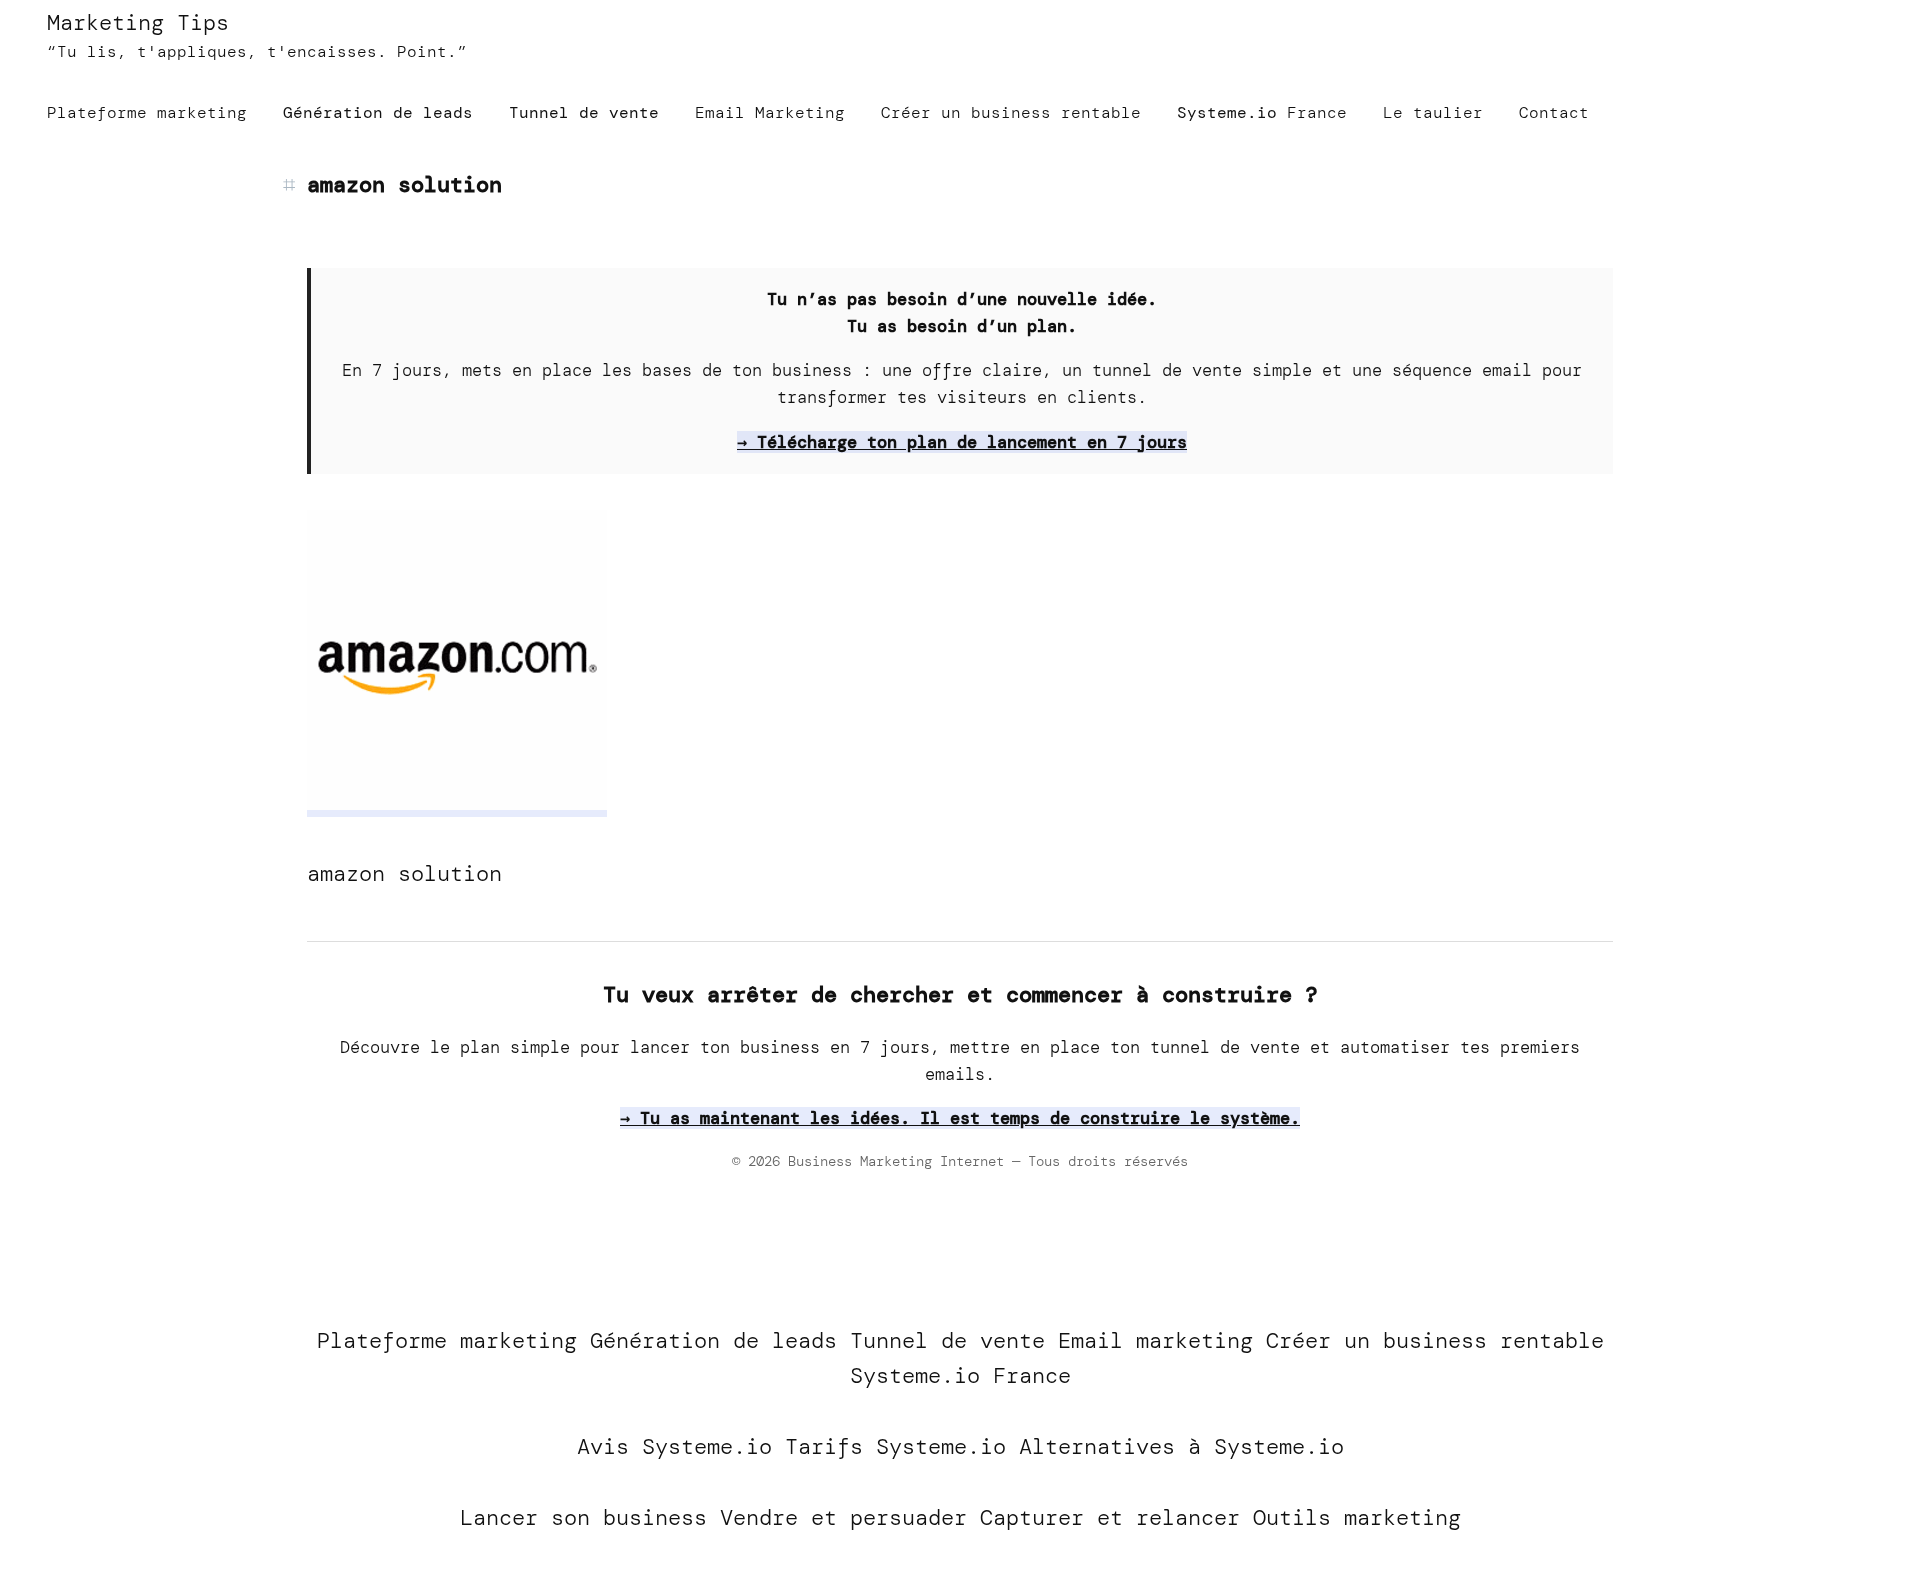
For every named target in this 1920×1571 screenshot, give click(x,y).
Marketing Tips (138, 22)
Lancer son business (583, 1517)
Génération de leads (713, 1340)
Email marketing (1155, 1340)
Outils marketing (1357, 1517)
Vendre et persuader (843, 1517)
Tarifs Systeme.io (895, 1446)
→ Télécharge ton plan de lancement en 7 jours (962, 442)
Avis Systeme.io (674, 1446)
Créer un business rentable (1435, 1340)
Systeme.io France (960, 1375)
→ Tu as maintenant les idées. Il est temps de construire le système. (960, 1118)
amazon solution (404, 185)
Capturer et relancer (1110, 1517)
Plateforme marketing (447, 1340)
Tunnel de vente (947, 1340)
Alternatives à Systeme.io (1181, 1446)
